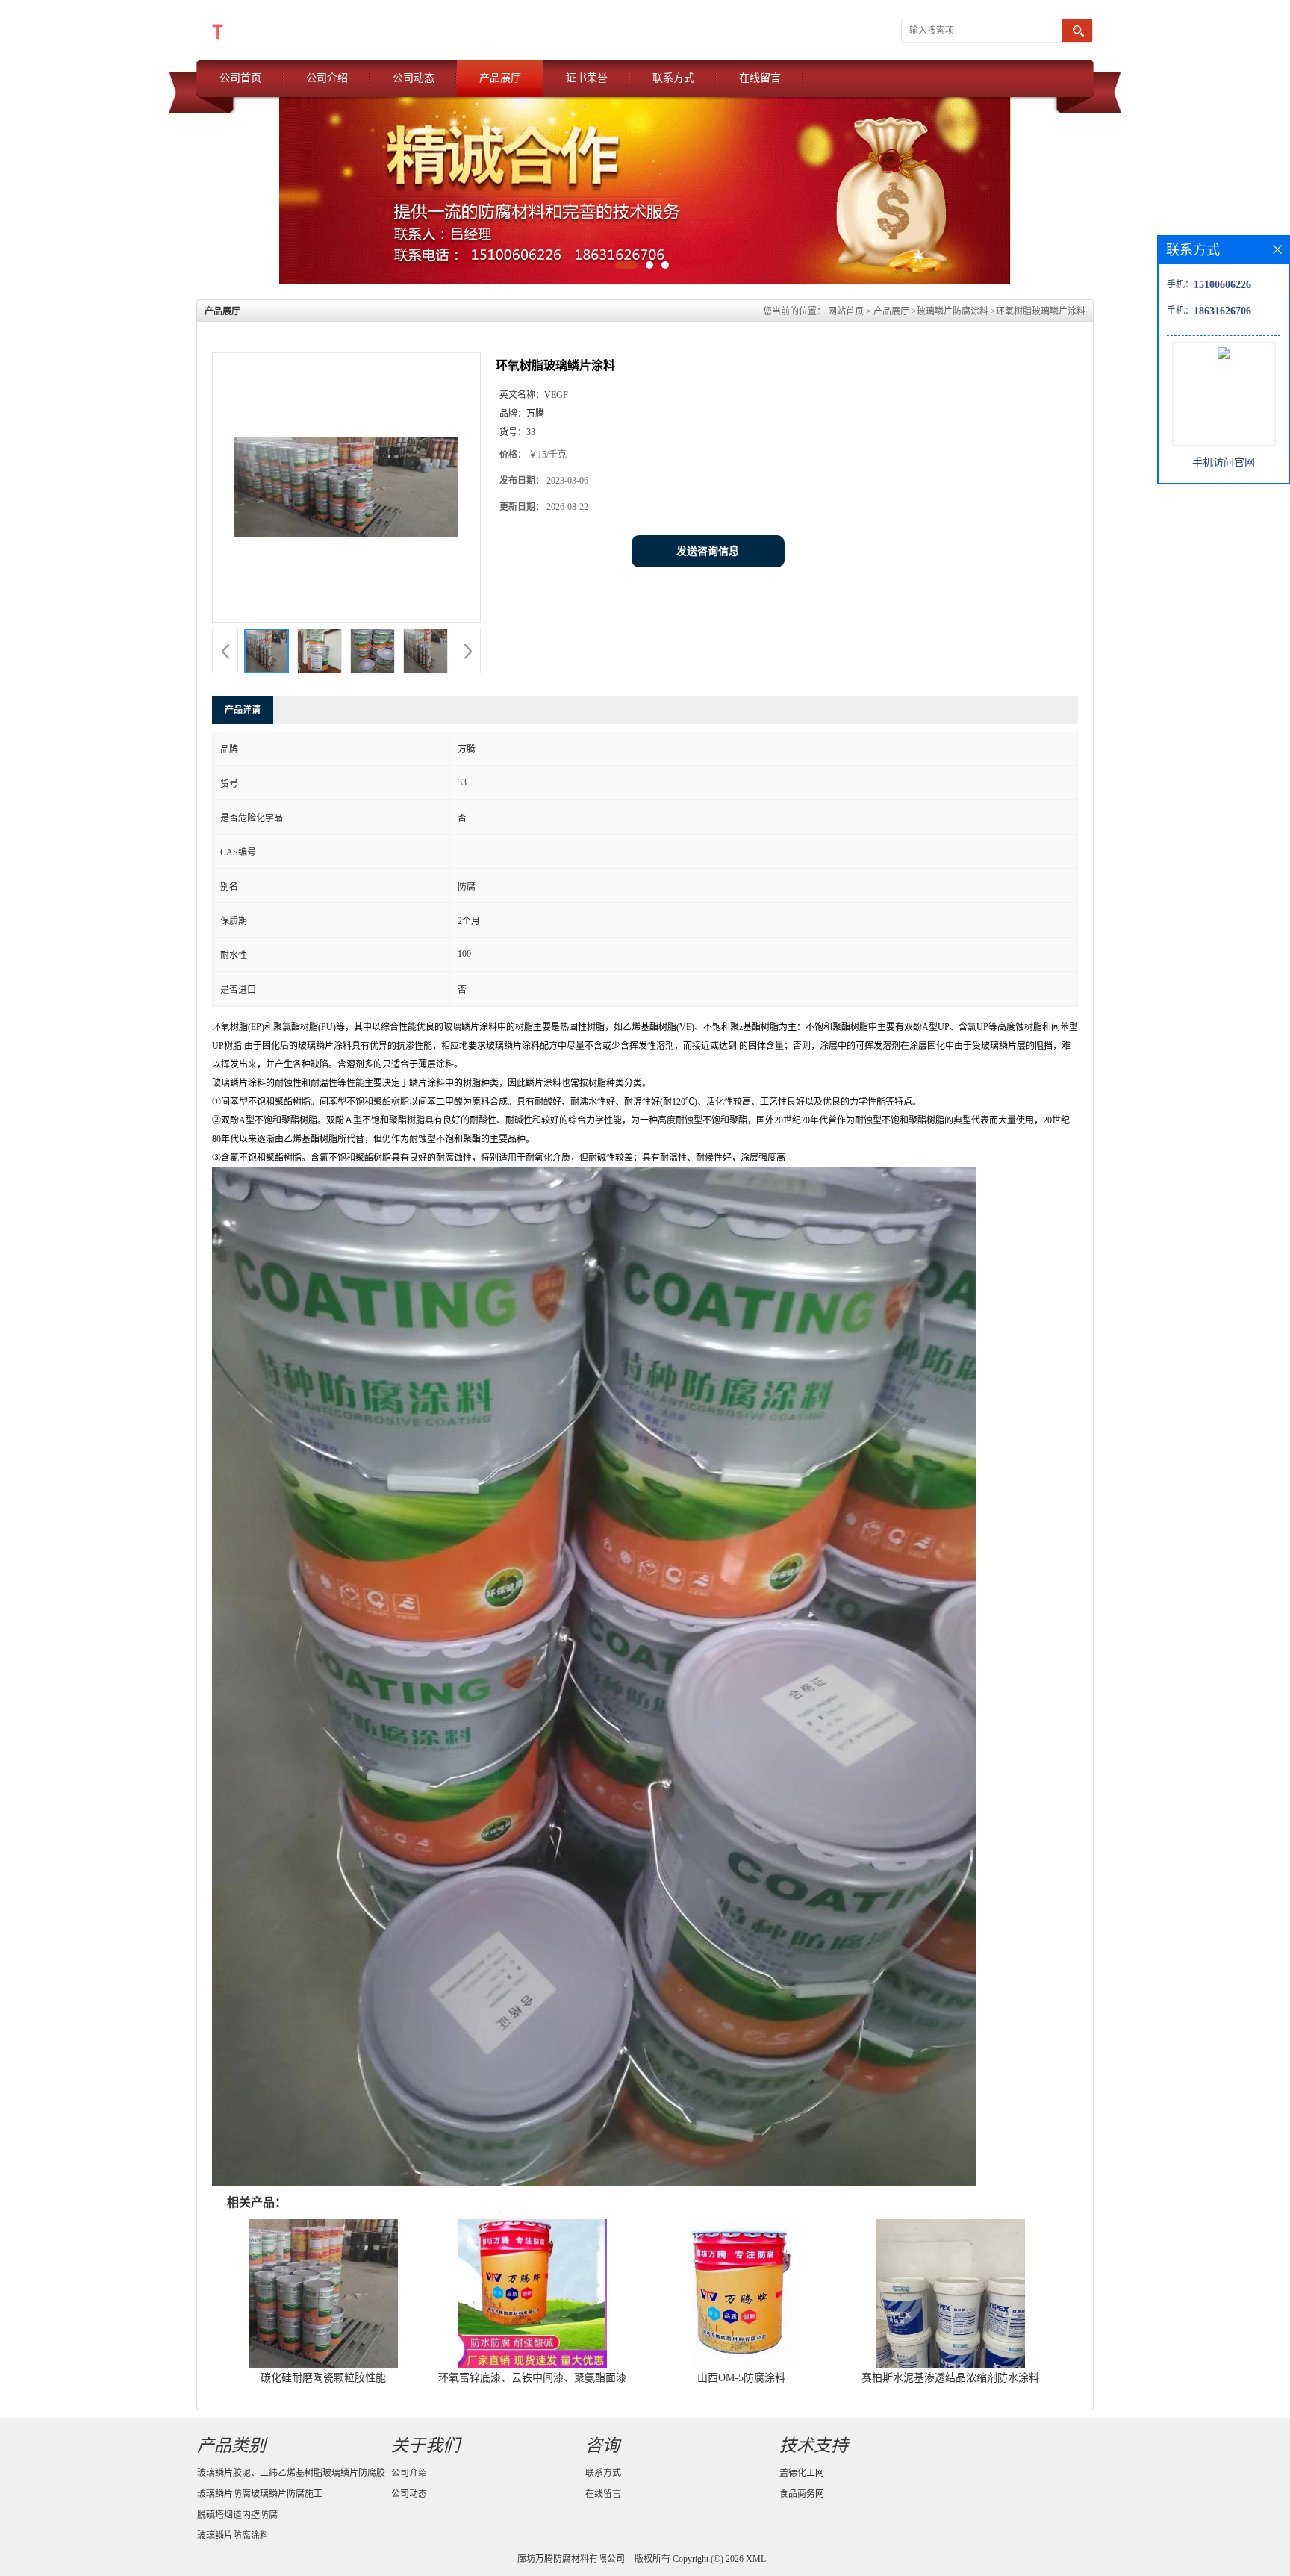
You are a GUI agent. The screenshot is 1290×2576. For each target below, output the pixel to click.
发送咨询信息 (708, 551)
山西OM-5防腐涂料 (741, 2378)
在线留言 (760, 78)
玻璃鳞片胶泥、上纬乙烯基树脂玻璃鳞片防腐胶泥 (291, 2476)
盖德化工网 (802, 2473)
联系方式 (673, 78)
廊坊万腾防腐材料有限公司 (571, 2559)
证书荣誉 (587, 78)
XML (756, 2559)
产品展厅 (500, 78)
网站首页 (846, 311)
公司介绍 (327, 78)
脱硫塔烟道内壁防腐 (237, 2515)
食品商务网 (802, 2494)
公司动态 (414, 78)
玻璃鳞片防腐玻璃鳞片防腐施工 (260, 2494)
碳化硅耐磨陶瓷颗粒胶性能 (323, 2378)
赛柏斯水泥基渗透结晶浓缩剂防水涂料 (950, 2378)
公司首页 (240, 78)
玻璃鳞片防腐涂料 (953, 311)
